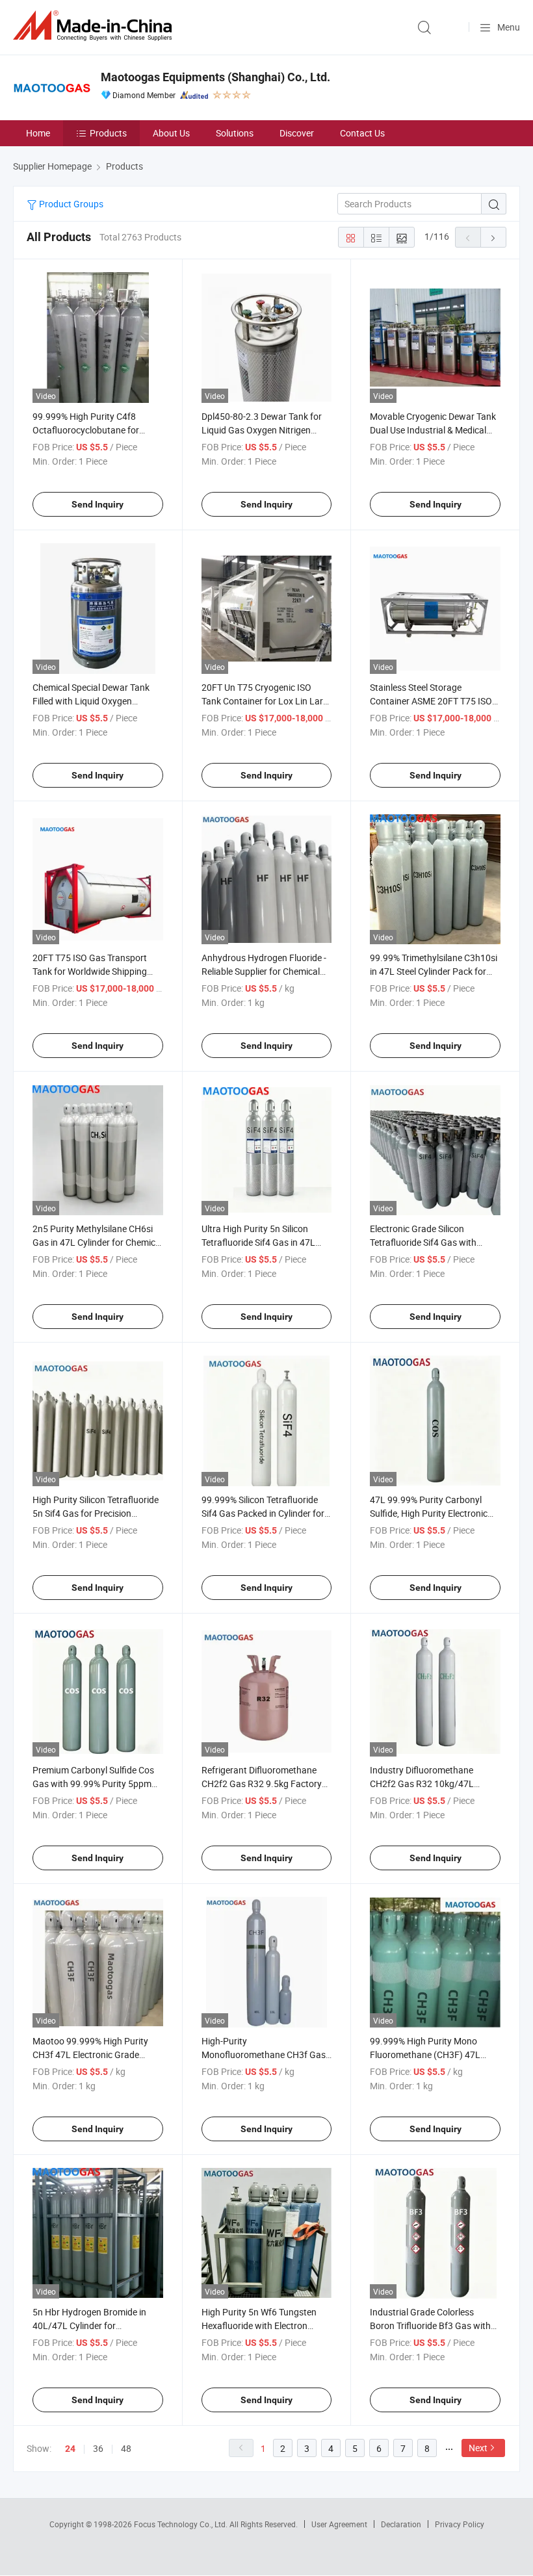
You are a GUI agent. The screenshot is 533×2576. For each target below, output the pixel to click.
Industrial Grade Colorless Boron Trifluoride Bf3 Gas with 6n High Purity (430, 2325)
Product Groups (70, 204)
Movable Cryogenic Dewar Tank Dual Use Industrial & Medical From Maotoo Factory (433, 430)
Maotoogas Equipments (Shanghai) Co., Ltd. (215, 77)
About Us (171, 133)
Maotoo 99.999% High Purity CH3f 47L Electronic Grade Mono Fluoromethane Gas (90, 2054)
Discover (297, 133)
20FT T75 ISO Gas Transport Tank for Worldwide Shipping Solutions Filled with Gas (90, 971)
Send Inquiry (97, 504)
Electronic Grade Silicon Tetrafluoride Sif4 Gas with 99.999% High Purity (423, 1242)
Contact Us (362, 133)
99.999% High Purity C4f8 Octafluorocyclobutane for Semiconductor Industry (86, 430)
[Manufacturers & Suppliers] (95, 26)
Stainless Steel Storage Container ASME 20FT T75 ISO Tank (431, 701)
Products (108, 133)
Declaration (401, 2524)
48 (126, 2448)
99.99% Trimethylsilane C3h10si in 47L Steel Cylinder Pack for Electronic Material (434, 971)
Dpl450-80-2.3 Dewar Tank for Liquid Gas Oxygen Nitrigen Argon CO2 (262, 430)
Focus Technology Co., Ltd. (182, 2524)
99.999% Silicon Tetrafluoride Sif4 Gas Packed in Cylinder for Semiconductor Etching (263, 1513)
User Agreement (339, 2524)
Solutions (235, 133)
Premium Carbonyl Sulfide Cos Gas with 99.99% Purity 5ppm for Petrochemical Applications (94, 1784)
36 (98, 2448)
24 (70, 2449)
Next (478, 2448)
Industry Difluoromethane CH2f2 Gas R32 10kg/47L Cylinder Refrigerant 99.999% (428, 1784)
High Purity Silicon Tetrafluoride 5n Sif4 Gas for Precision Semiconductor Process (96, 1513)
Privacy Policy (460, 2524)
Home (38, 133)
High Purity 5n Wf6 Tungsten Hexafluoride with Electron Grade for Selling (259, 2325)
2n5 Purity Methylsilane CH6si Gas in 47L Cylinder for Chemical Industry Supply (97, 1242)
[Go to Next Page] (493, 237)
